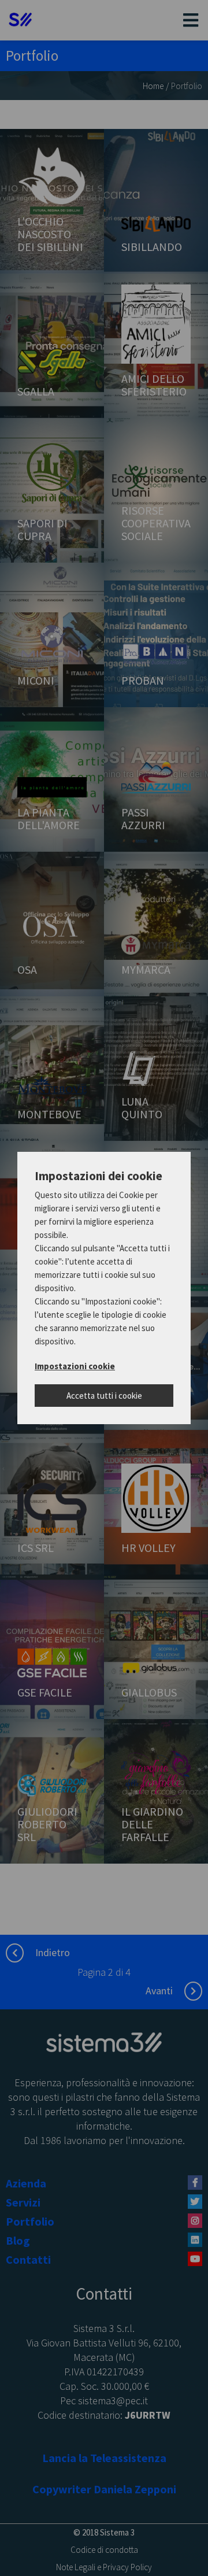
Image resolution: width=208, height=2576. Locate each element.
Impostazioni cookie (75, 1366)
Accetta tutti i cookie (104, 1396)
